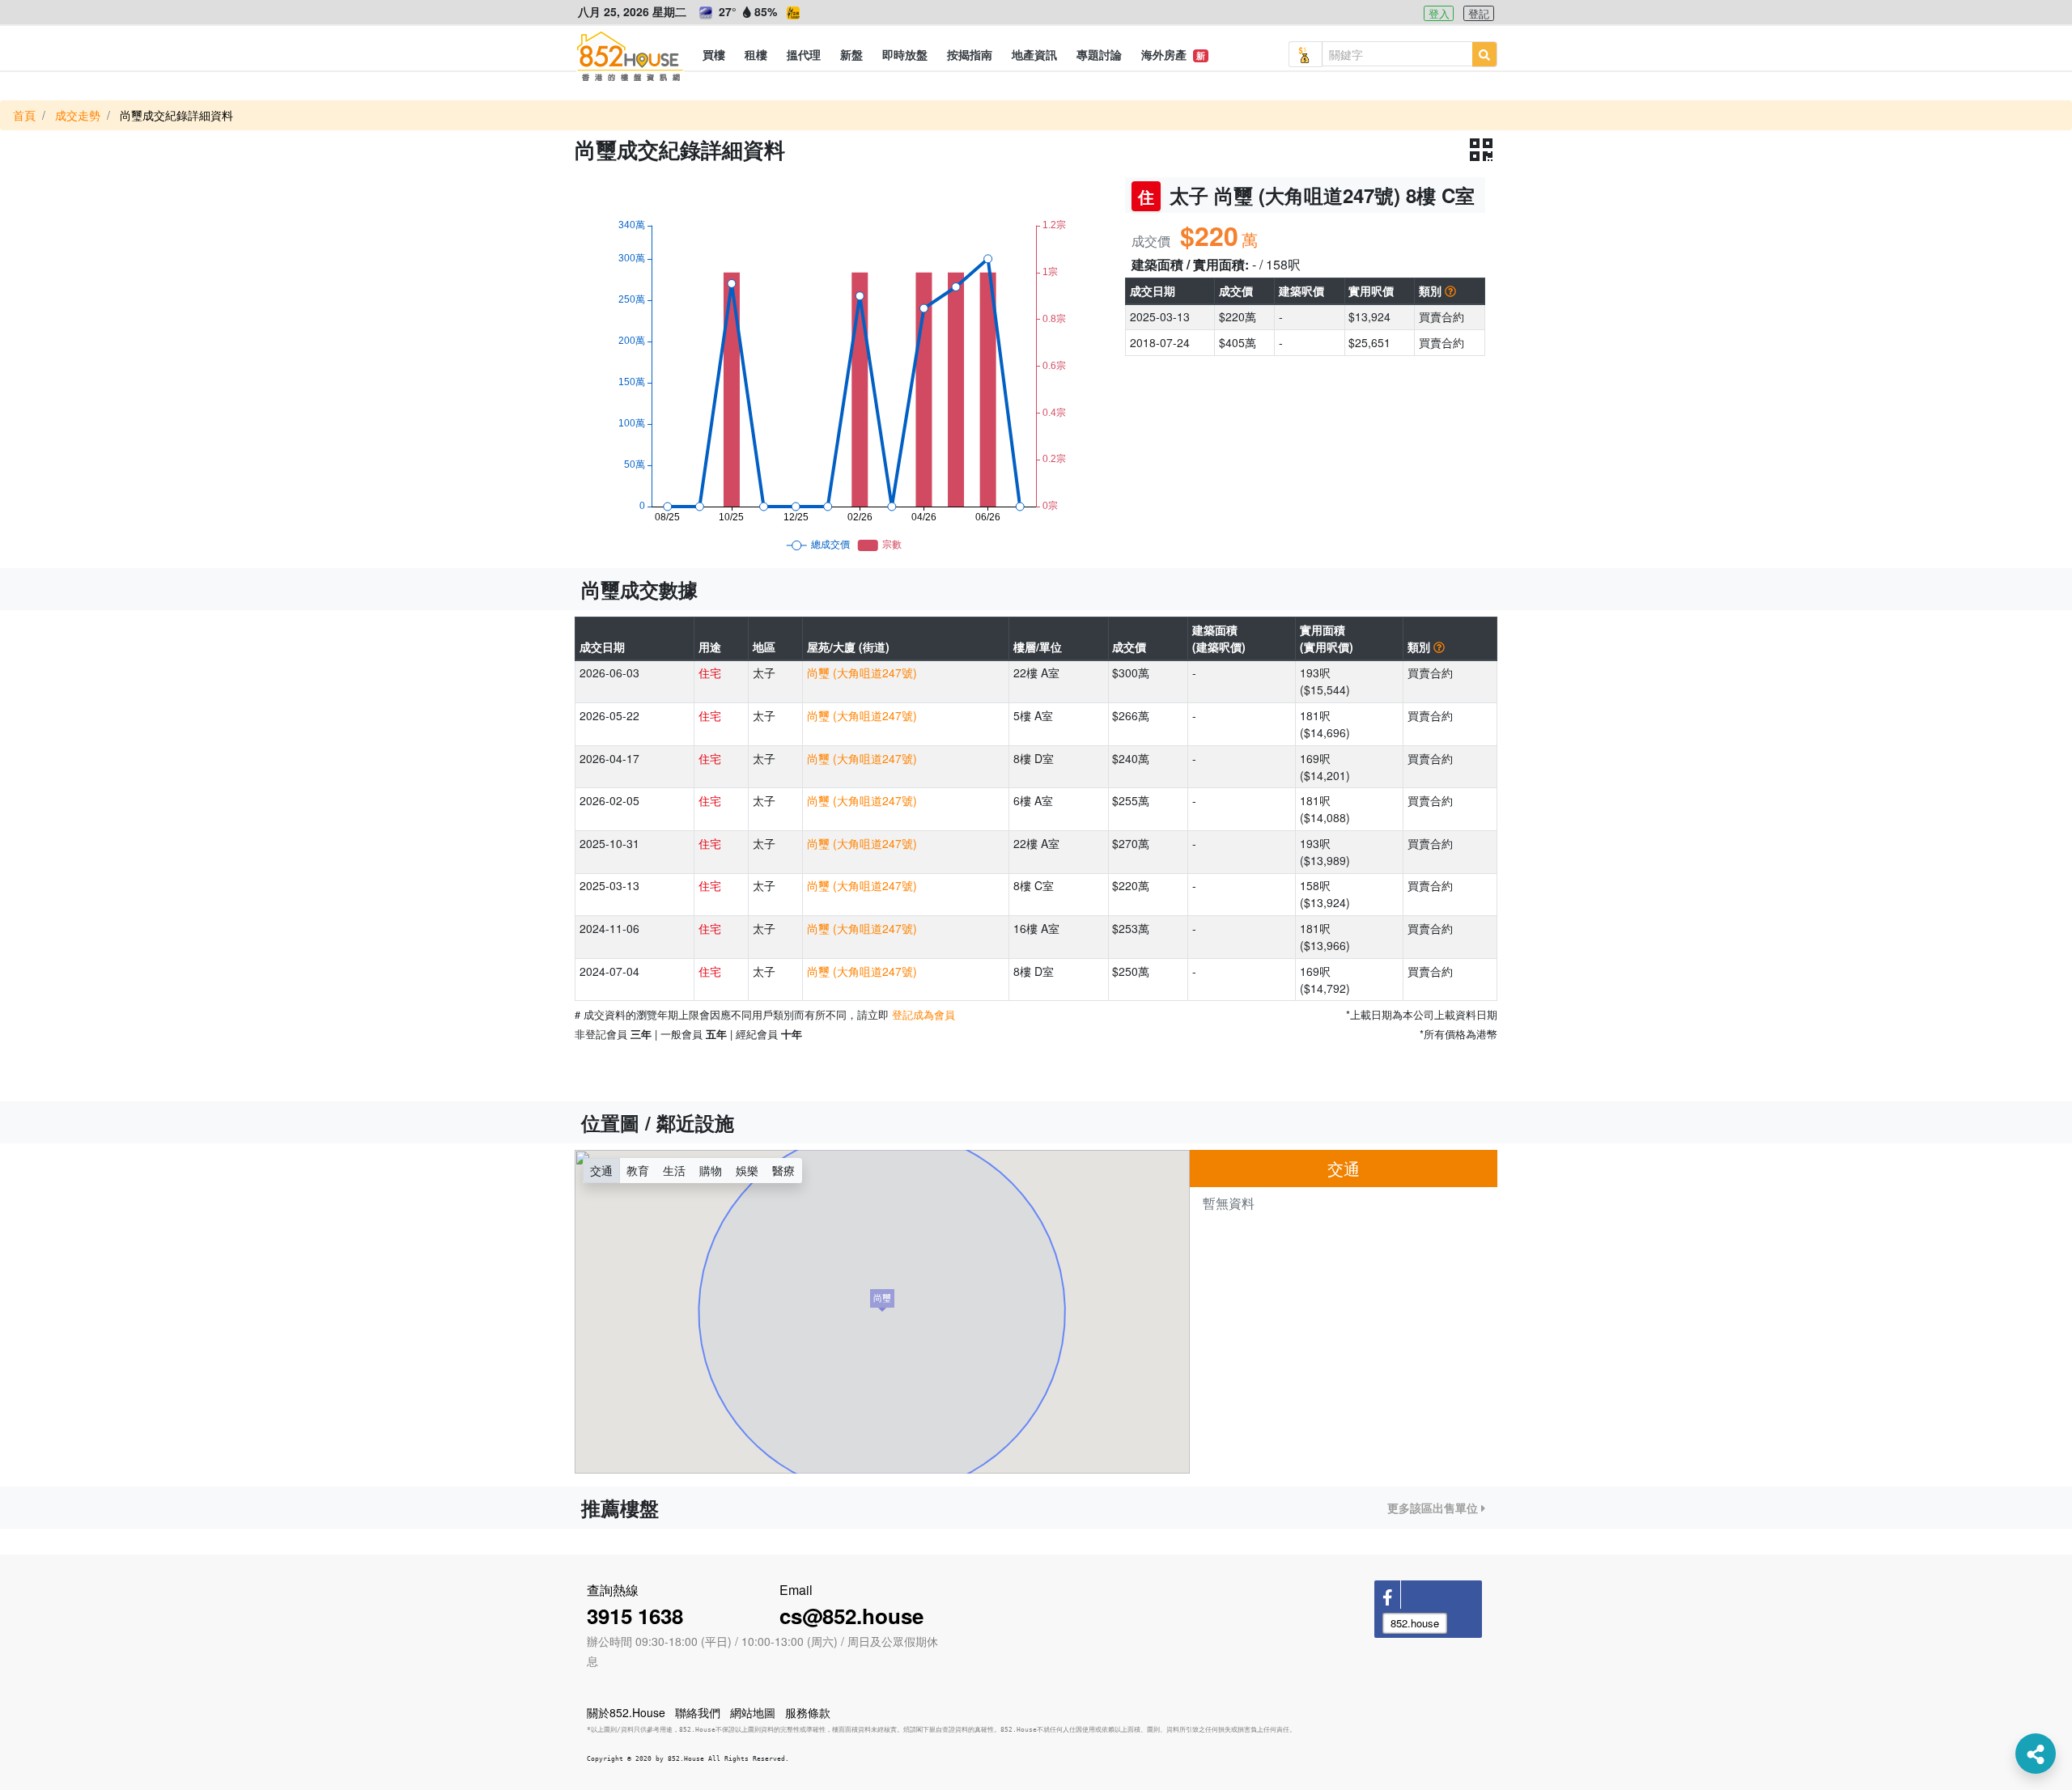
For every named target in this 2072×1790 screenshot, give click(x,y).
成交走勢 (78, 115)
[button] (714, 54)
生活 (674, 1170)
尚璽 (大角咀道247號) (862, 672)
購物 (711, 1170)
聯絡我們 (698, 1712)
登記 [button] (1479, 13)
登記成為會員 (923, 1014)
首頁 (24, 115)
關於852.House (626, 1712)
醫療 (783, 1170)
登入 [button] (1439, 13)
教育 (638, 1170)
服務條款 (808, 1712)
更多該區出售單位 (1434, 1508)
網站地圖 (753, 1712)
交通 (601, 1170)
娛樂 (747, 1170)
